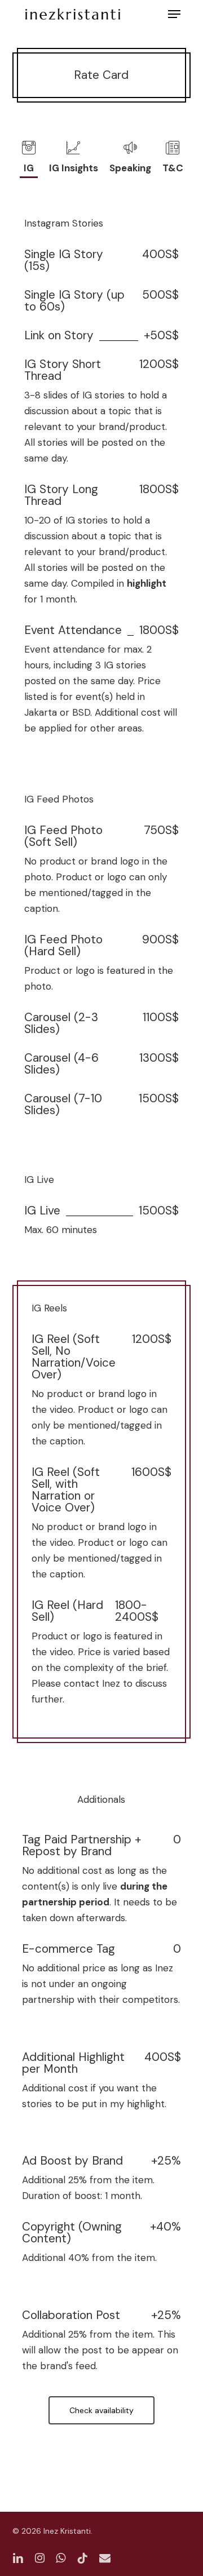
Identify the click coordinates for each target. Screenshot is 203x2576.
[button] (174, 14)
